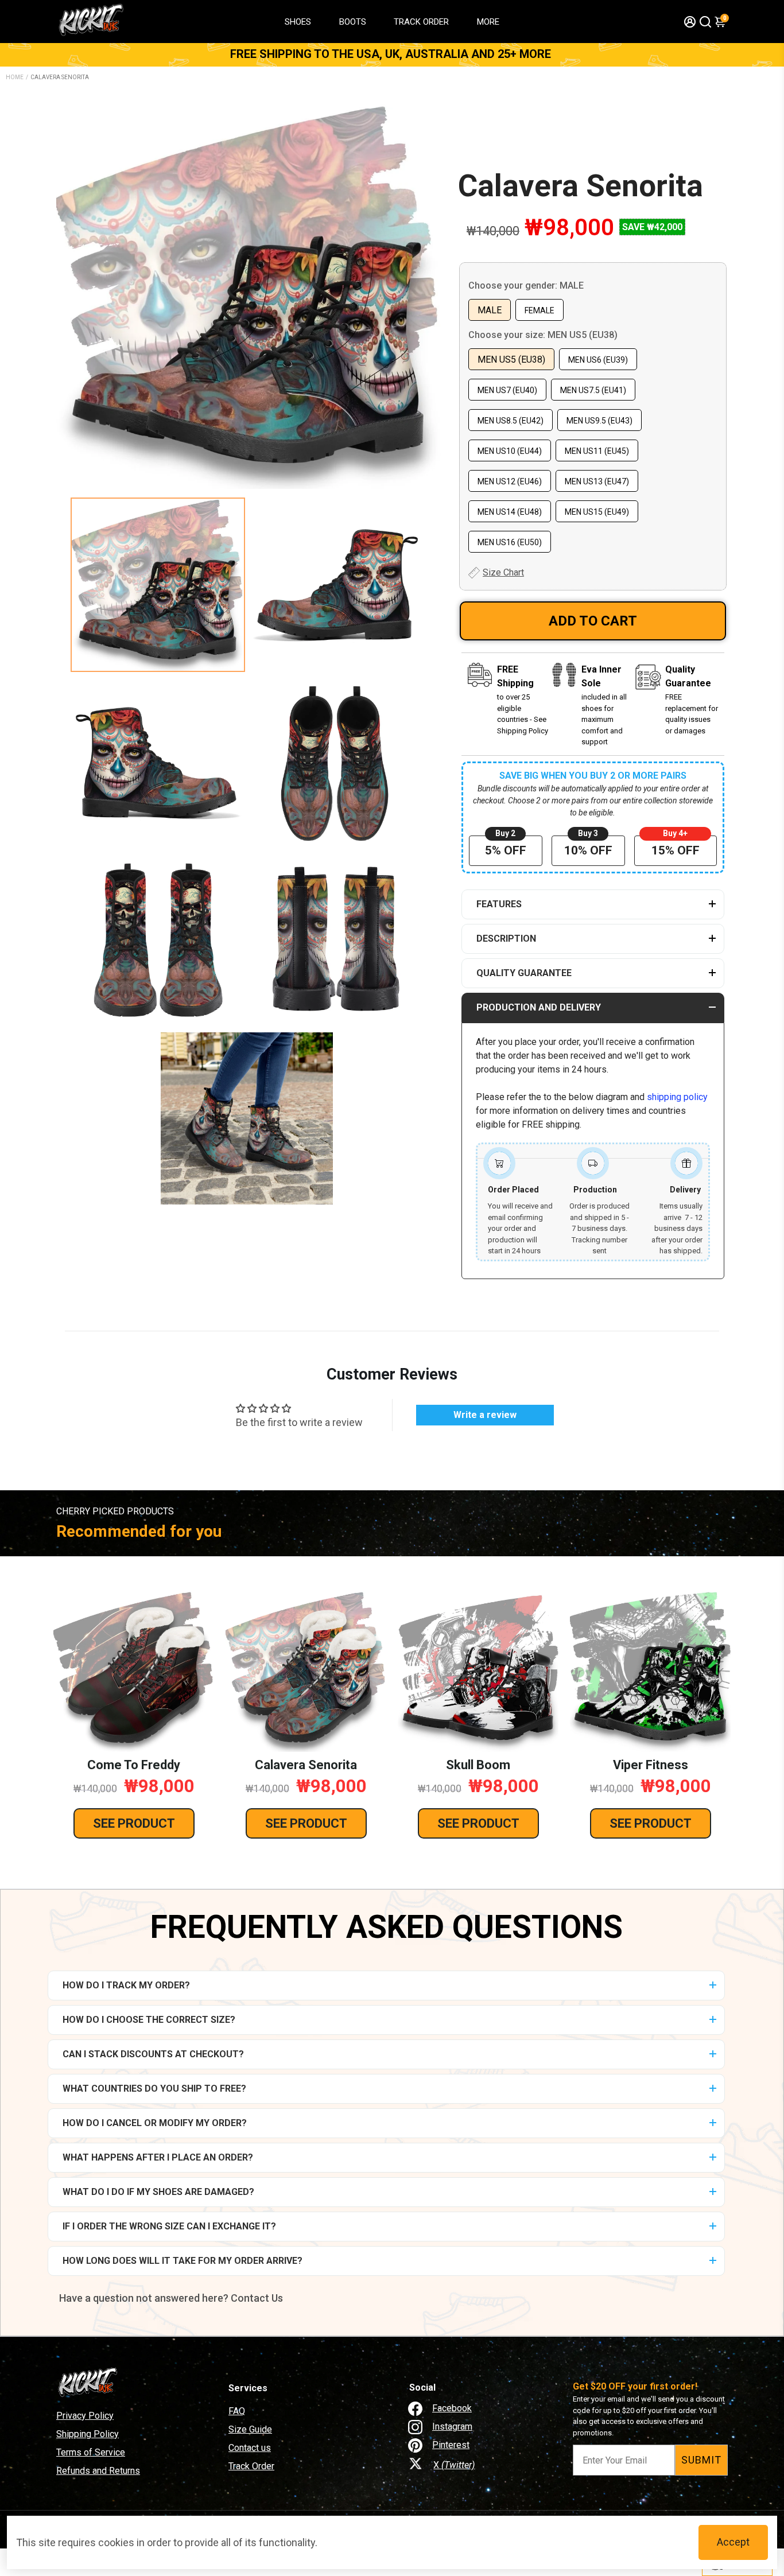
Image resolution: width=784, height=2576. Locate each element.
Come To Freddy (134, 1765)
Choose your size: (543, 335)
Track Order (251, 2466)
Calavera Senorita (581, 186)
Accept (733, 2542)
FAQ (237, 2411)
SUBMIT (701, 2460)
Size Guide (250, 2429)
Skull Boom (478, 1765)
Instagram (452, 2427)
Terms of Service (91, 2452)
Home (15, 77)
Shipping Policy (88, 2434)
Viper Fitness (651, 1765)
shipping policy (677, 1097)
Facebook (452, 2408)
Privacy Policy (85, 2416)
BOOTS (353, 22)
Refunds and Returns (98, 2471)
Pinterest (451, 2445)
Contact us (250, 2448)
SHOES (298, 22)
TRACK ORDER (421, 22)
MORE (488, 22)
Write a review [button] (485, 1415)
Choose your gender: (526, 285)
